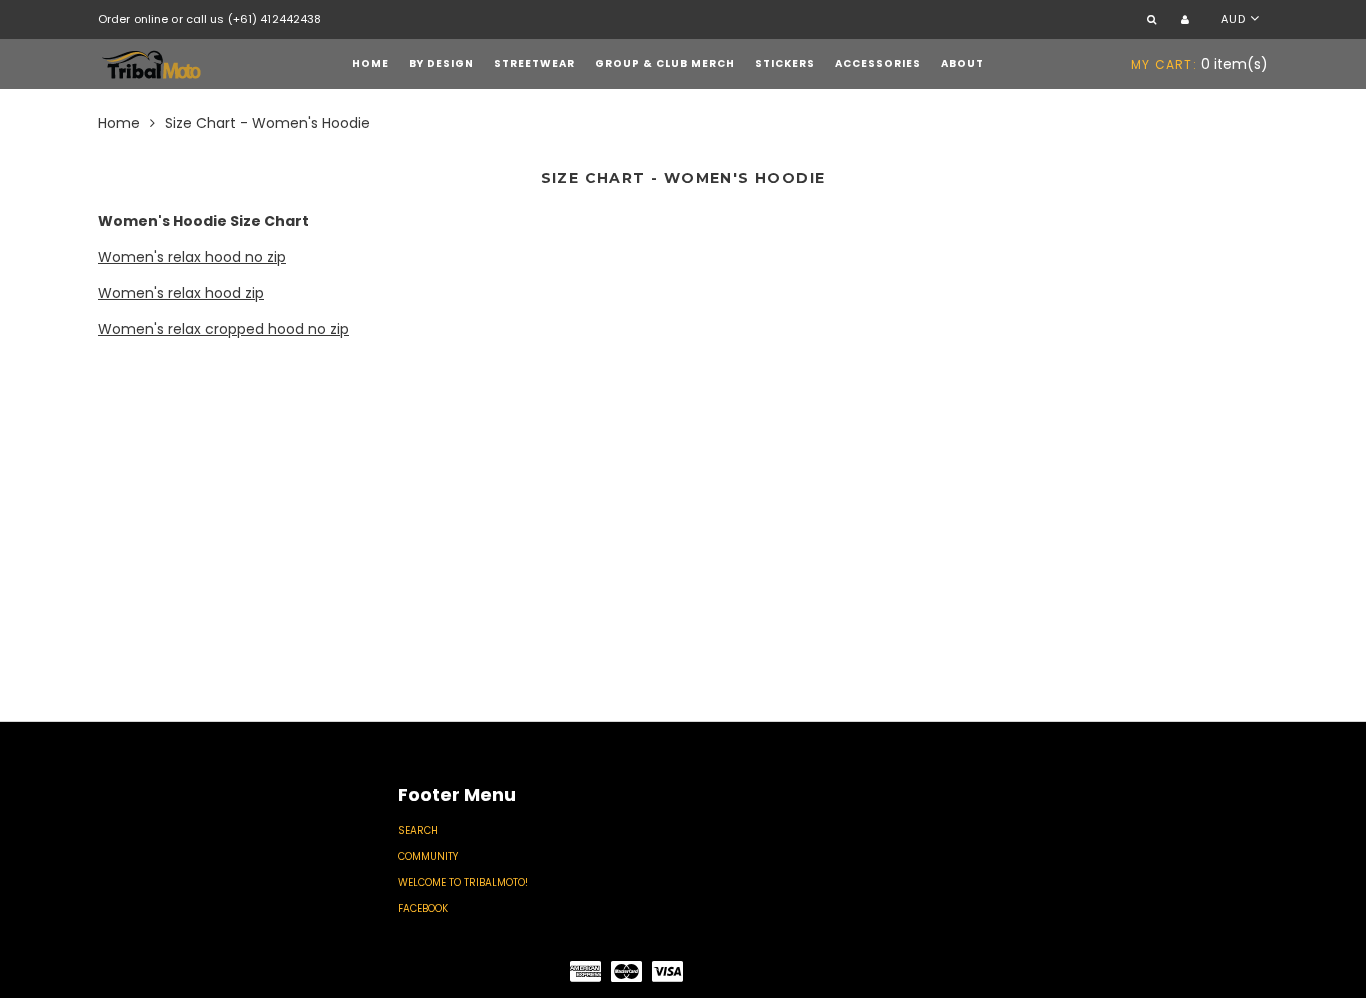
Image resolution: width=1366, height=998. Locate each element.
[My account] (1187, 20)
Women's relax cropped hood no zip (223, 329)
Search (418, 830)
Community (428, 856)
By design (441, 63)
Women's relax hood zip (181, 293)
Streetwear (534, 63)
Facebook (423, 908)
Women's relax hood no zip (192, 257)
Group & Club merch (665, 63)
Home (370, 63)
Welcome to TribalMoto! (463, 882)
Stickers (785, 63)
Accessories (878, 63)
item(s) (1199, 64)
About (962, 63)
